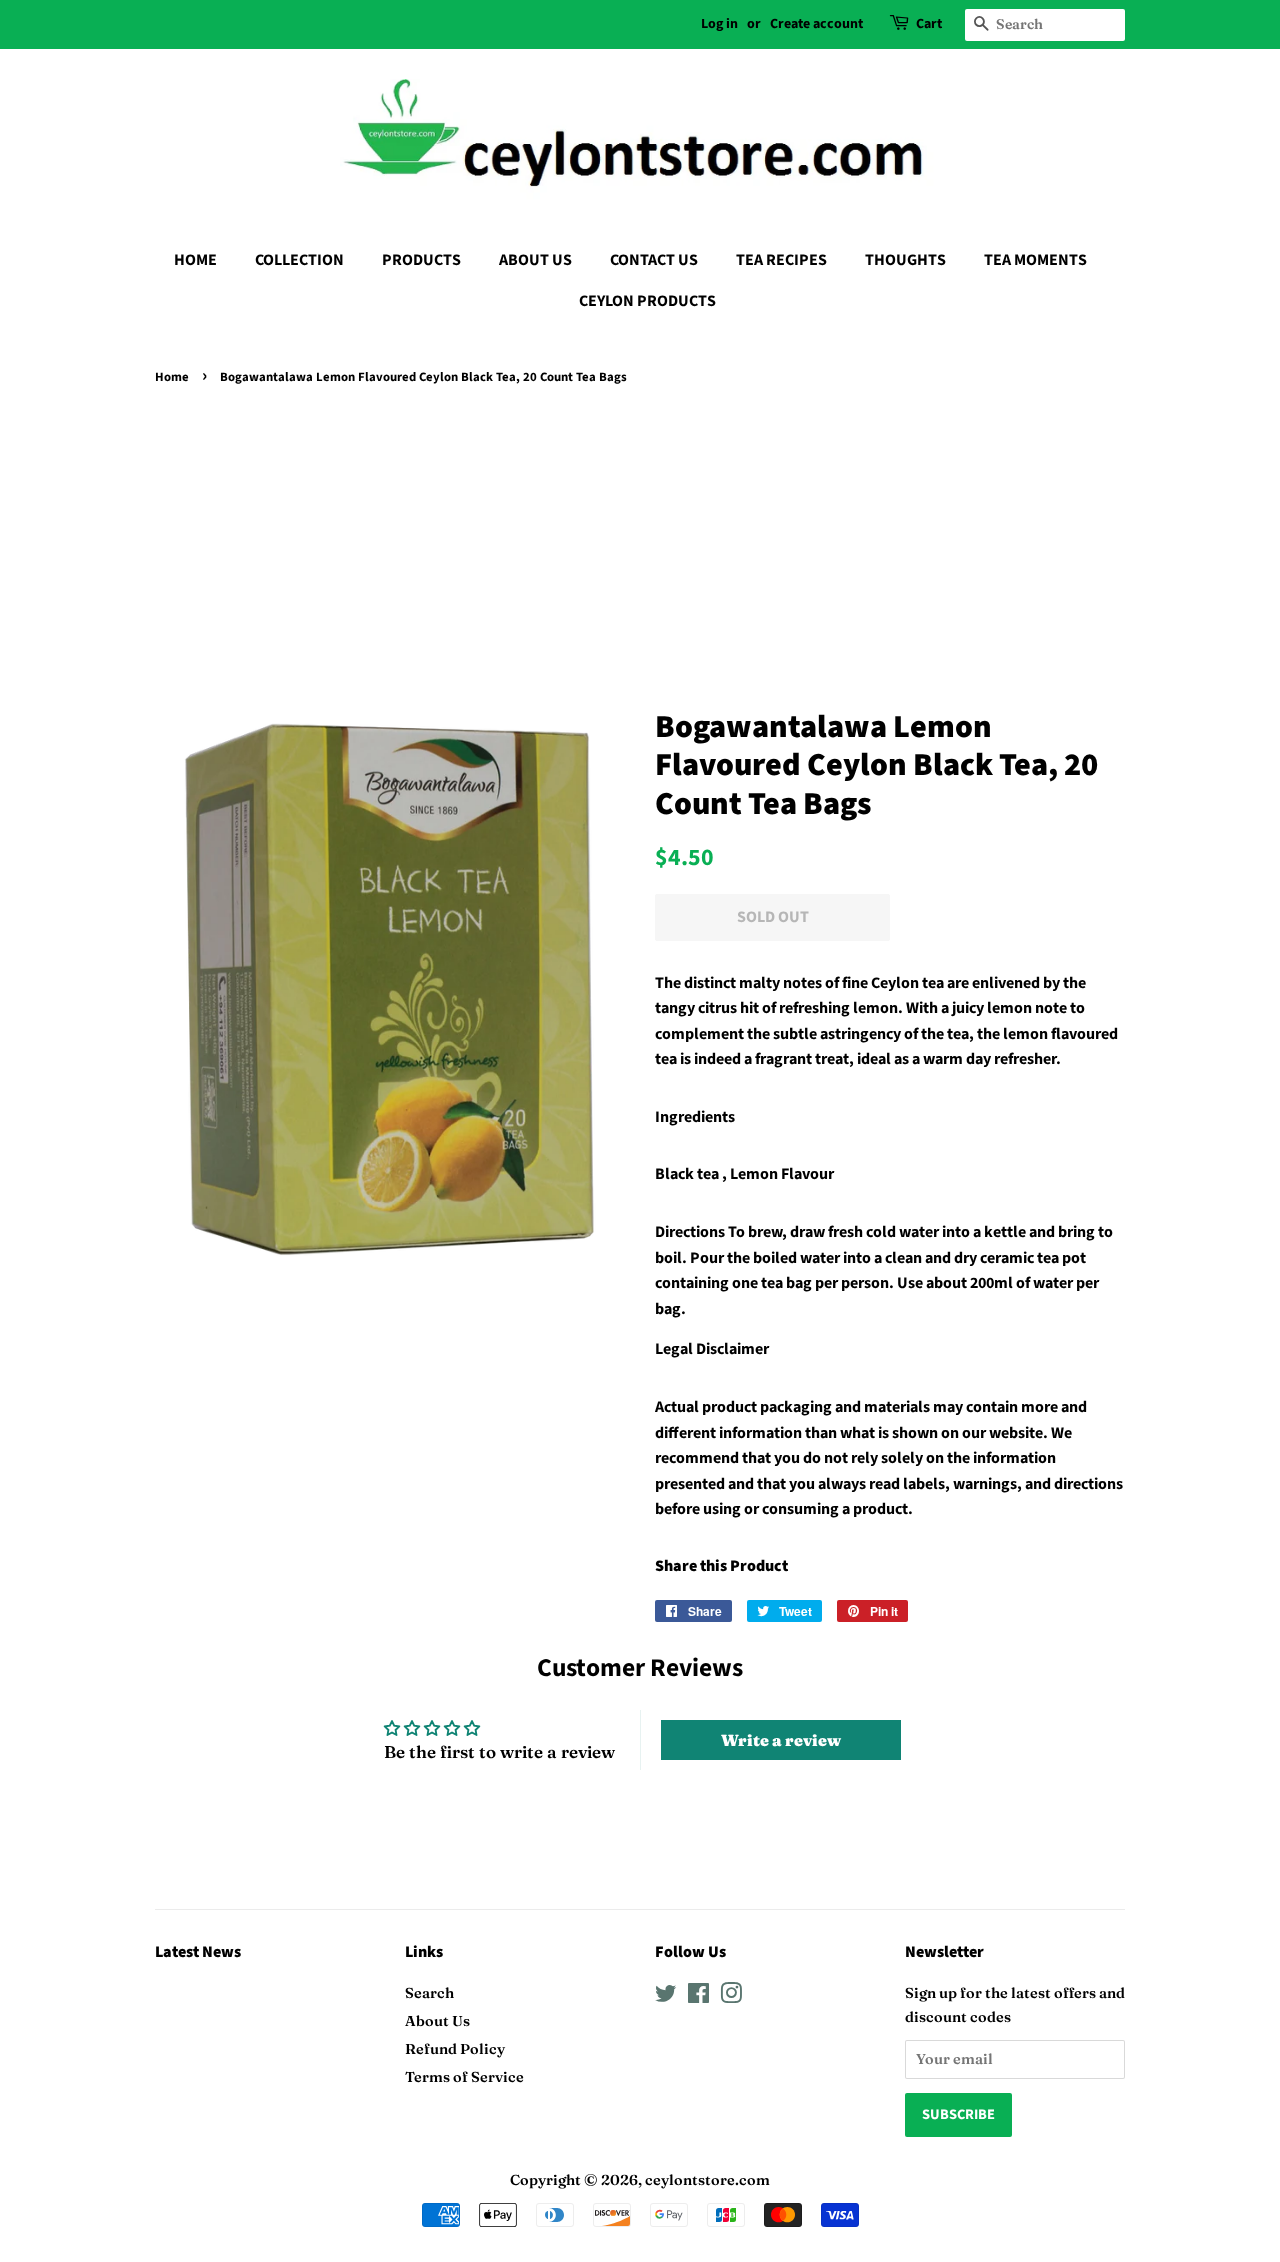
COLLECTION (299, 260)
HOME (195, 260)
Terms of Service (464, 2077)
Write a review (781, 1740)
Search (429, 1993)
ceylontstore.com (707, 2180)
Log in (719, 24)
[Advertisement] (640, 541)
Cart (929, 24)
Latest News (198, 1952)
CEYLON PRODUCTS (647, 301)
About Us (437, 2021)
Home (172, 377)
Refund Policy (455, 2049)
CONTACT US (654, 260)
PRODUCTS (421, 260)
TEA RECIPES (781, 260)
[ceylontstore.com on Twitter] (666, 1997)
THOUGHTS (905, 260)
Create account (816, 24)
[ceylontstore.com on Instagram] (731, 1997)
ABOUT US (535, 260)
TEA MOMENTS (1035, 260)
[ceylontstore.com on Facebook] (698, 1997)
